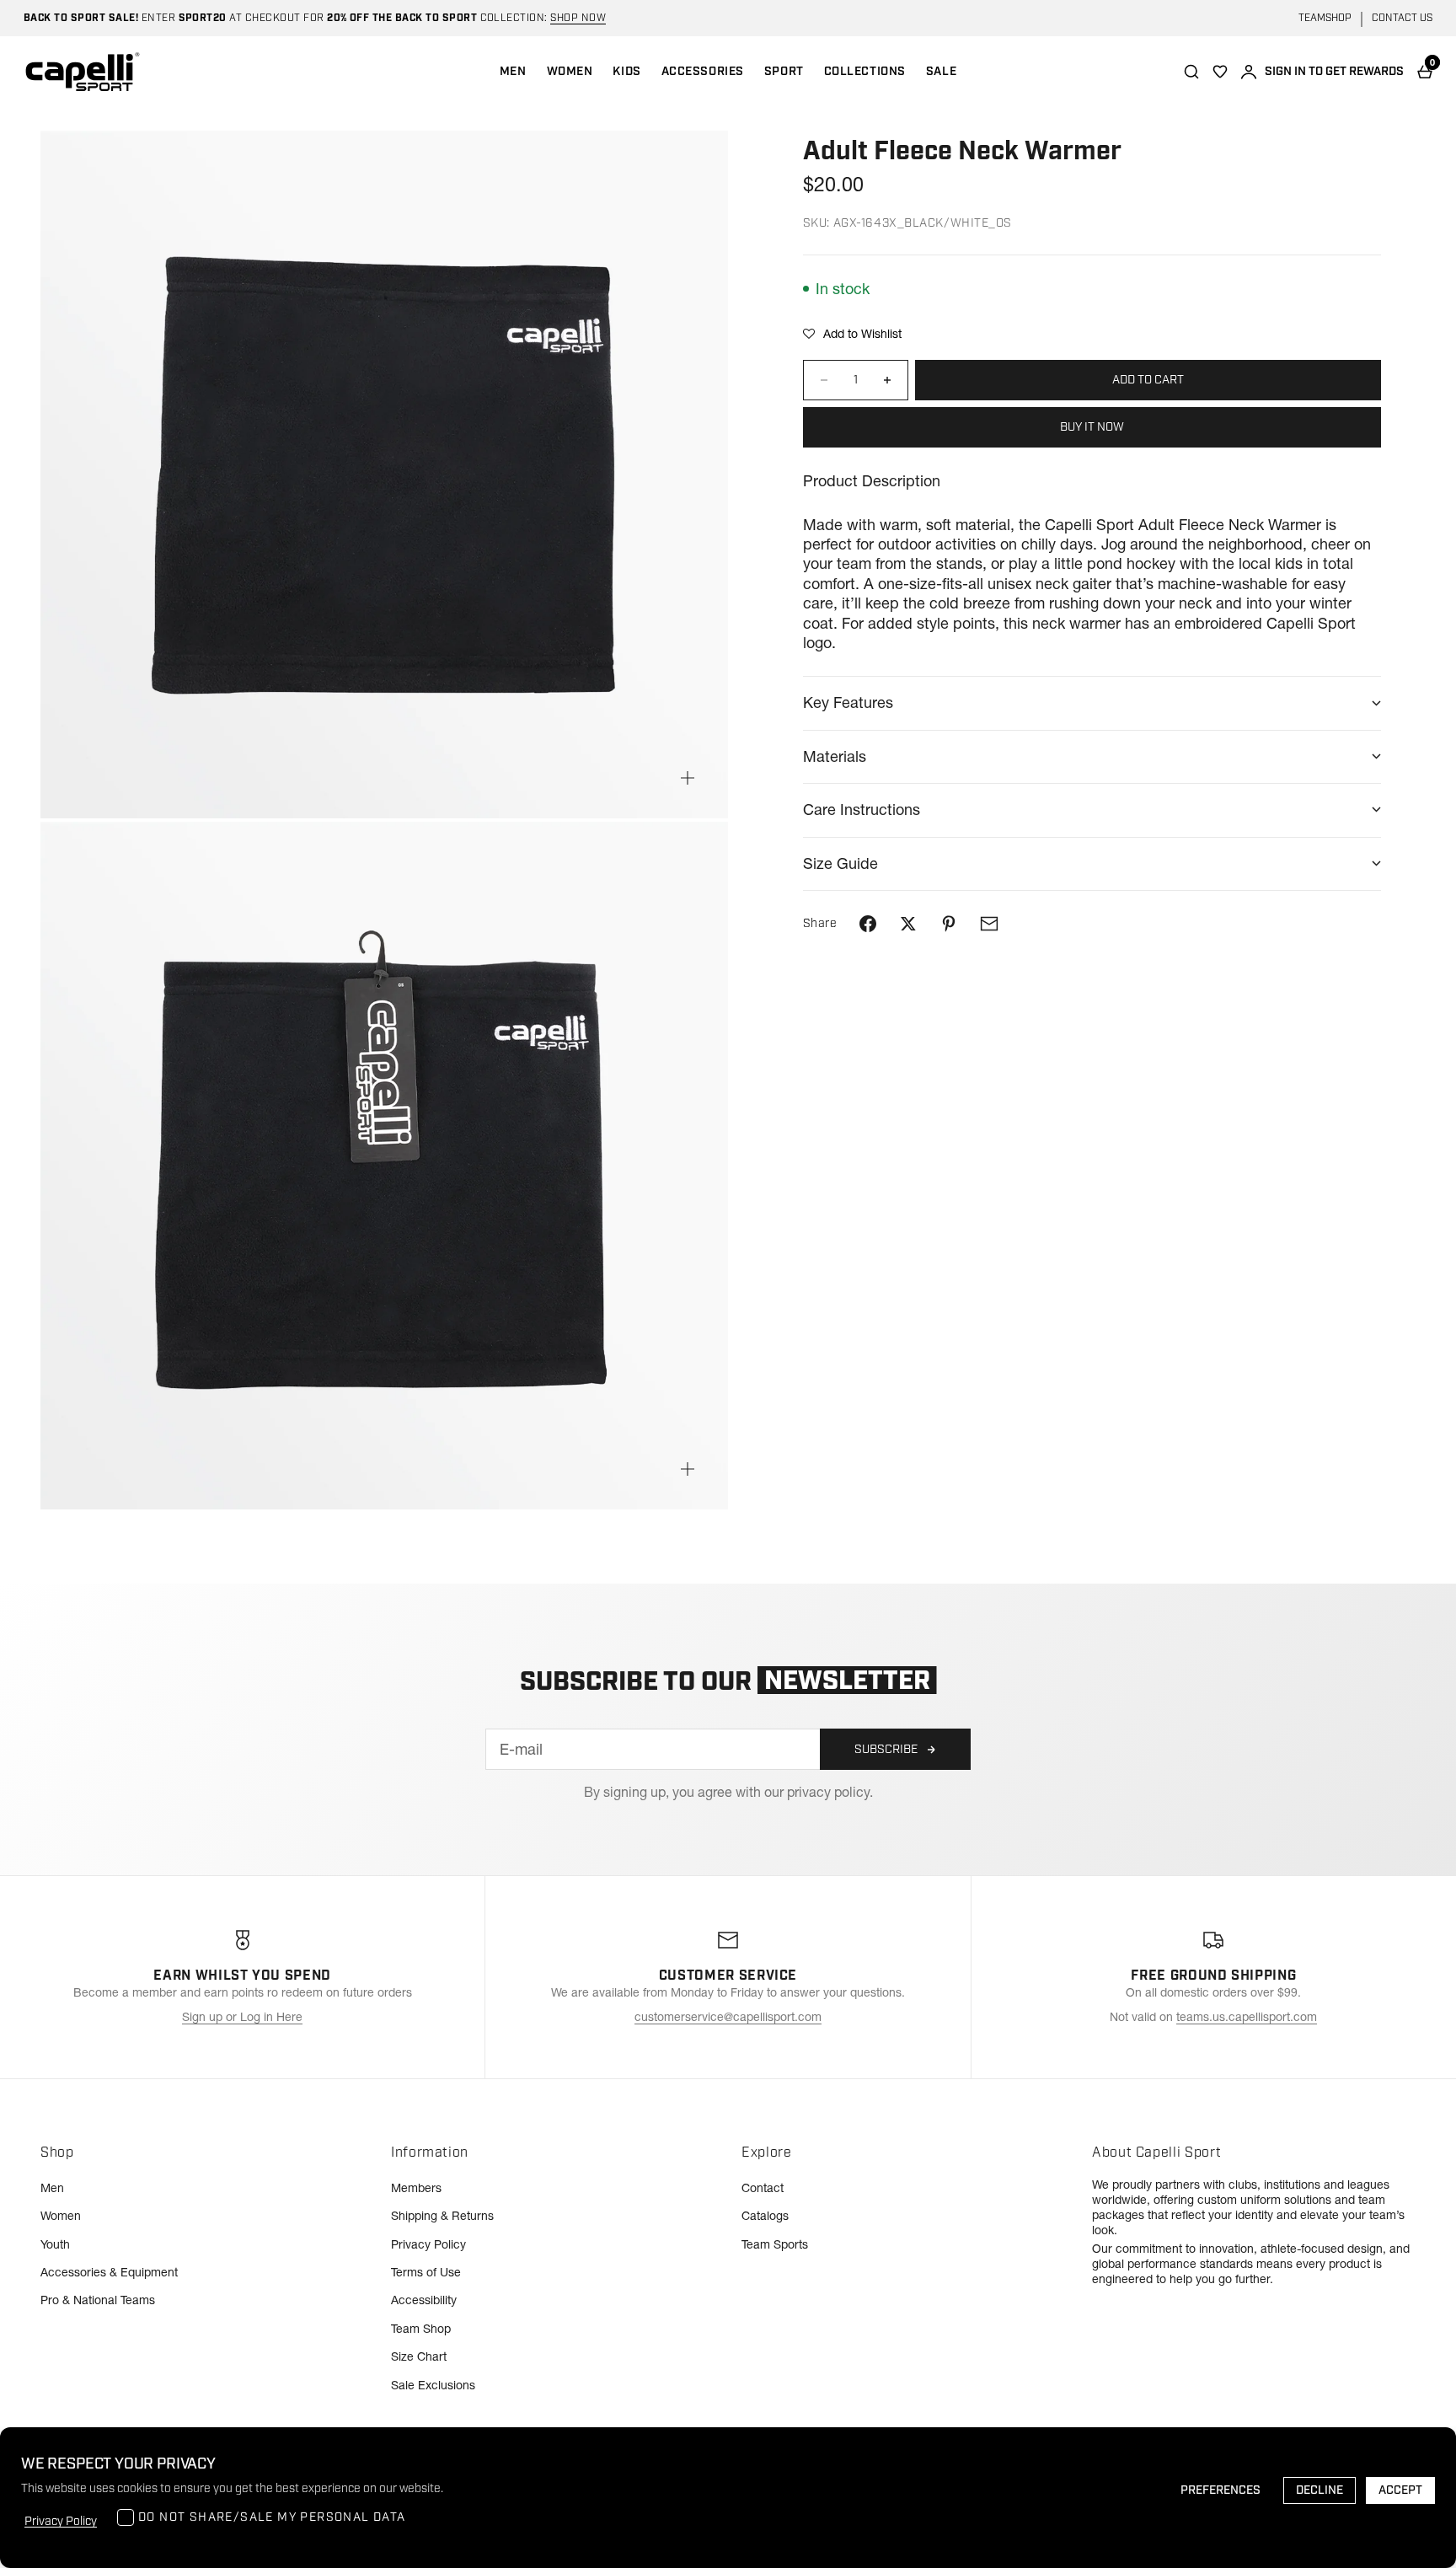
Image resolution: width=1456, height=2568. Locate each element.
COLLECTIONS (865, 72)
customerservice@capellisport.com (728, 2017)
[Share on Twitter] (908, 924)
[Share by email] (989, 924)
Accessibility (424, 2300)
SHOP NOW (578, 18)
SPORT (784, 72)
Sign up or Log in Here (242, 2017)
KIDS (626, 72)
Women (61, 2216)
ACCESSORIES (703, 72)
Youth (55, 2244)
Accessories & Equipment (109, 2272)
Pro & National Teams (98, 2300)
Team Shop (421, 2329)
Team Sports (775, 2244)
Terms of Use (426, 2272)
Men (52, 2188)
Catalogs (765, 2216)
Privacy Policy (428, 2244)
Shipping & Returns (442, 2216)
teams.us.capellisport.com (1247, 2017)
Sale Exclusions (433, 2385)
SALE (941, 72)
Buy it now (1092, 427)
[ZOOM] (688, 778)
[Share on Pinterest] (949, 924)
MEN (513, 72)
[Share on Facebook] (868, 924)
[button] (852, 334)
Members (416, 2188)
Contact (763, 2188)
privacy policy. (830, 1792)
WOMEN (570, 72)
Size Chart (419, 2356)
